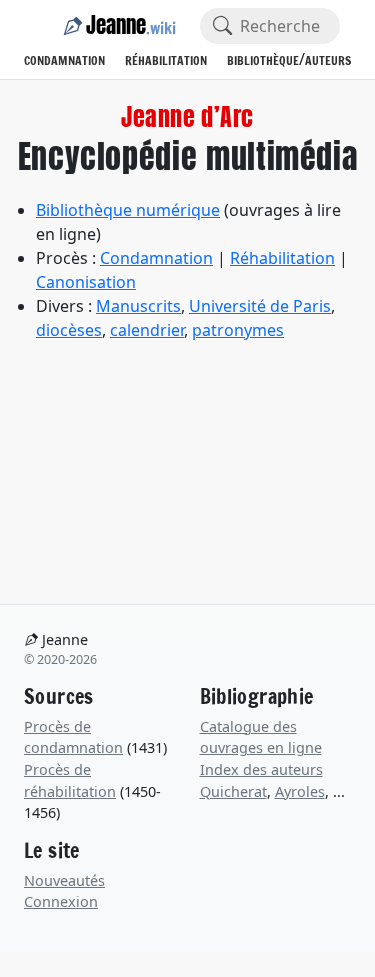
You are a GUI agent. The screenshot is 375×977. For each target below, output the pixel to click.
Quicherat (233, 791)
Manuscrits (138, 306)
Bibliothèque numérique (128, 210)
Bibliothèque (263, 60)
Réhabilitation (166, 60)
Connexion (61, 901)
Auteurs (328, 60)
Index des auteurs (261, 769)
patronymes (238, 330)
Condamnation (64, 60)
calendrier (147, 330)
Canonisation (86, 282)
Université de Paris (260, 306)
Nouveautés (64, 880)
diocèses (69, 330)
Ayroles (300, 791)
